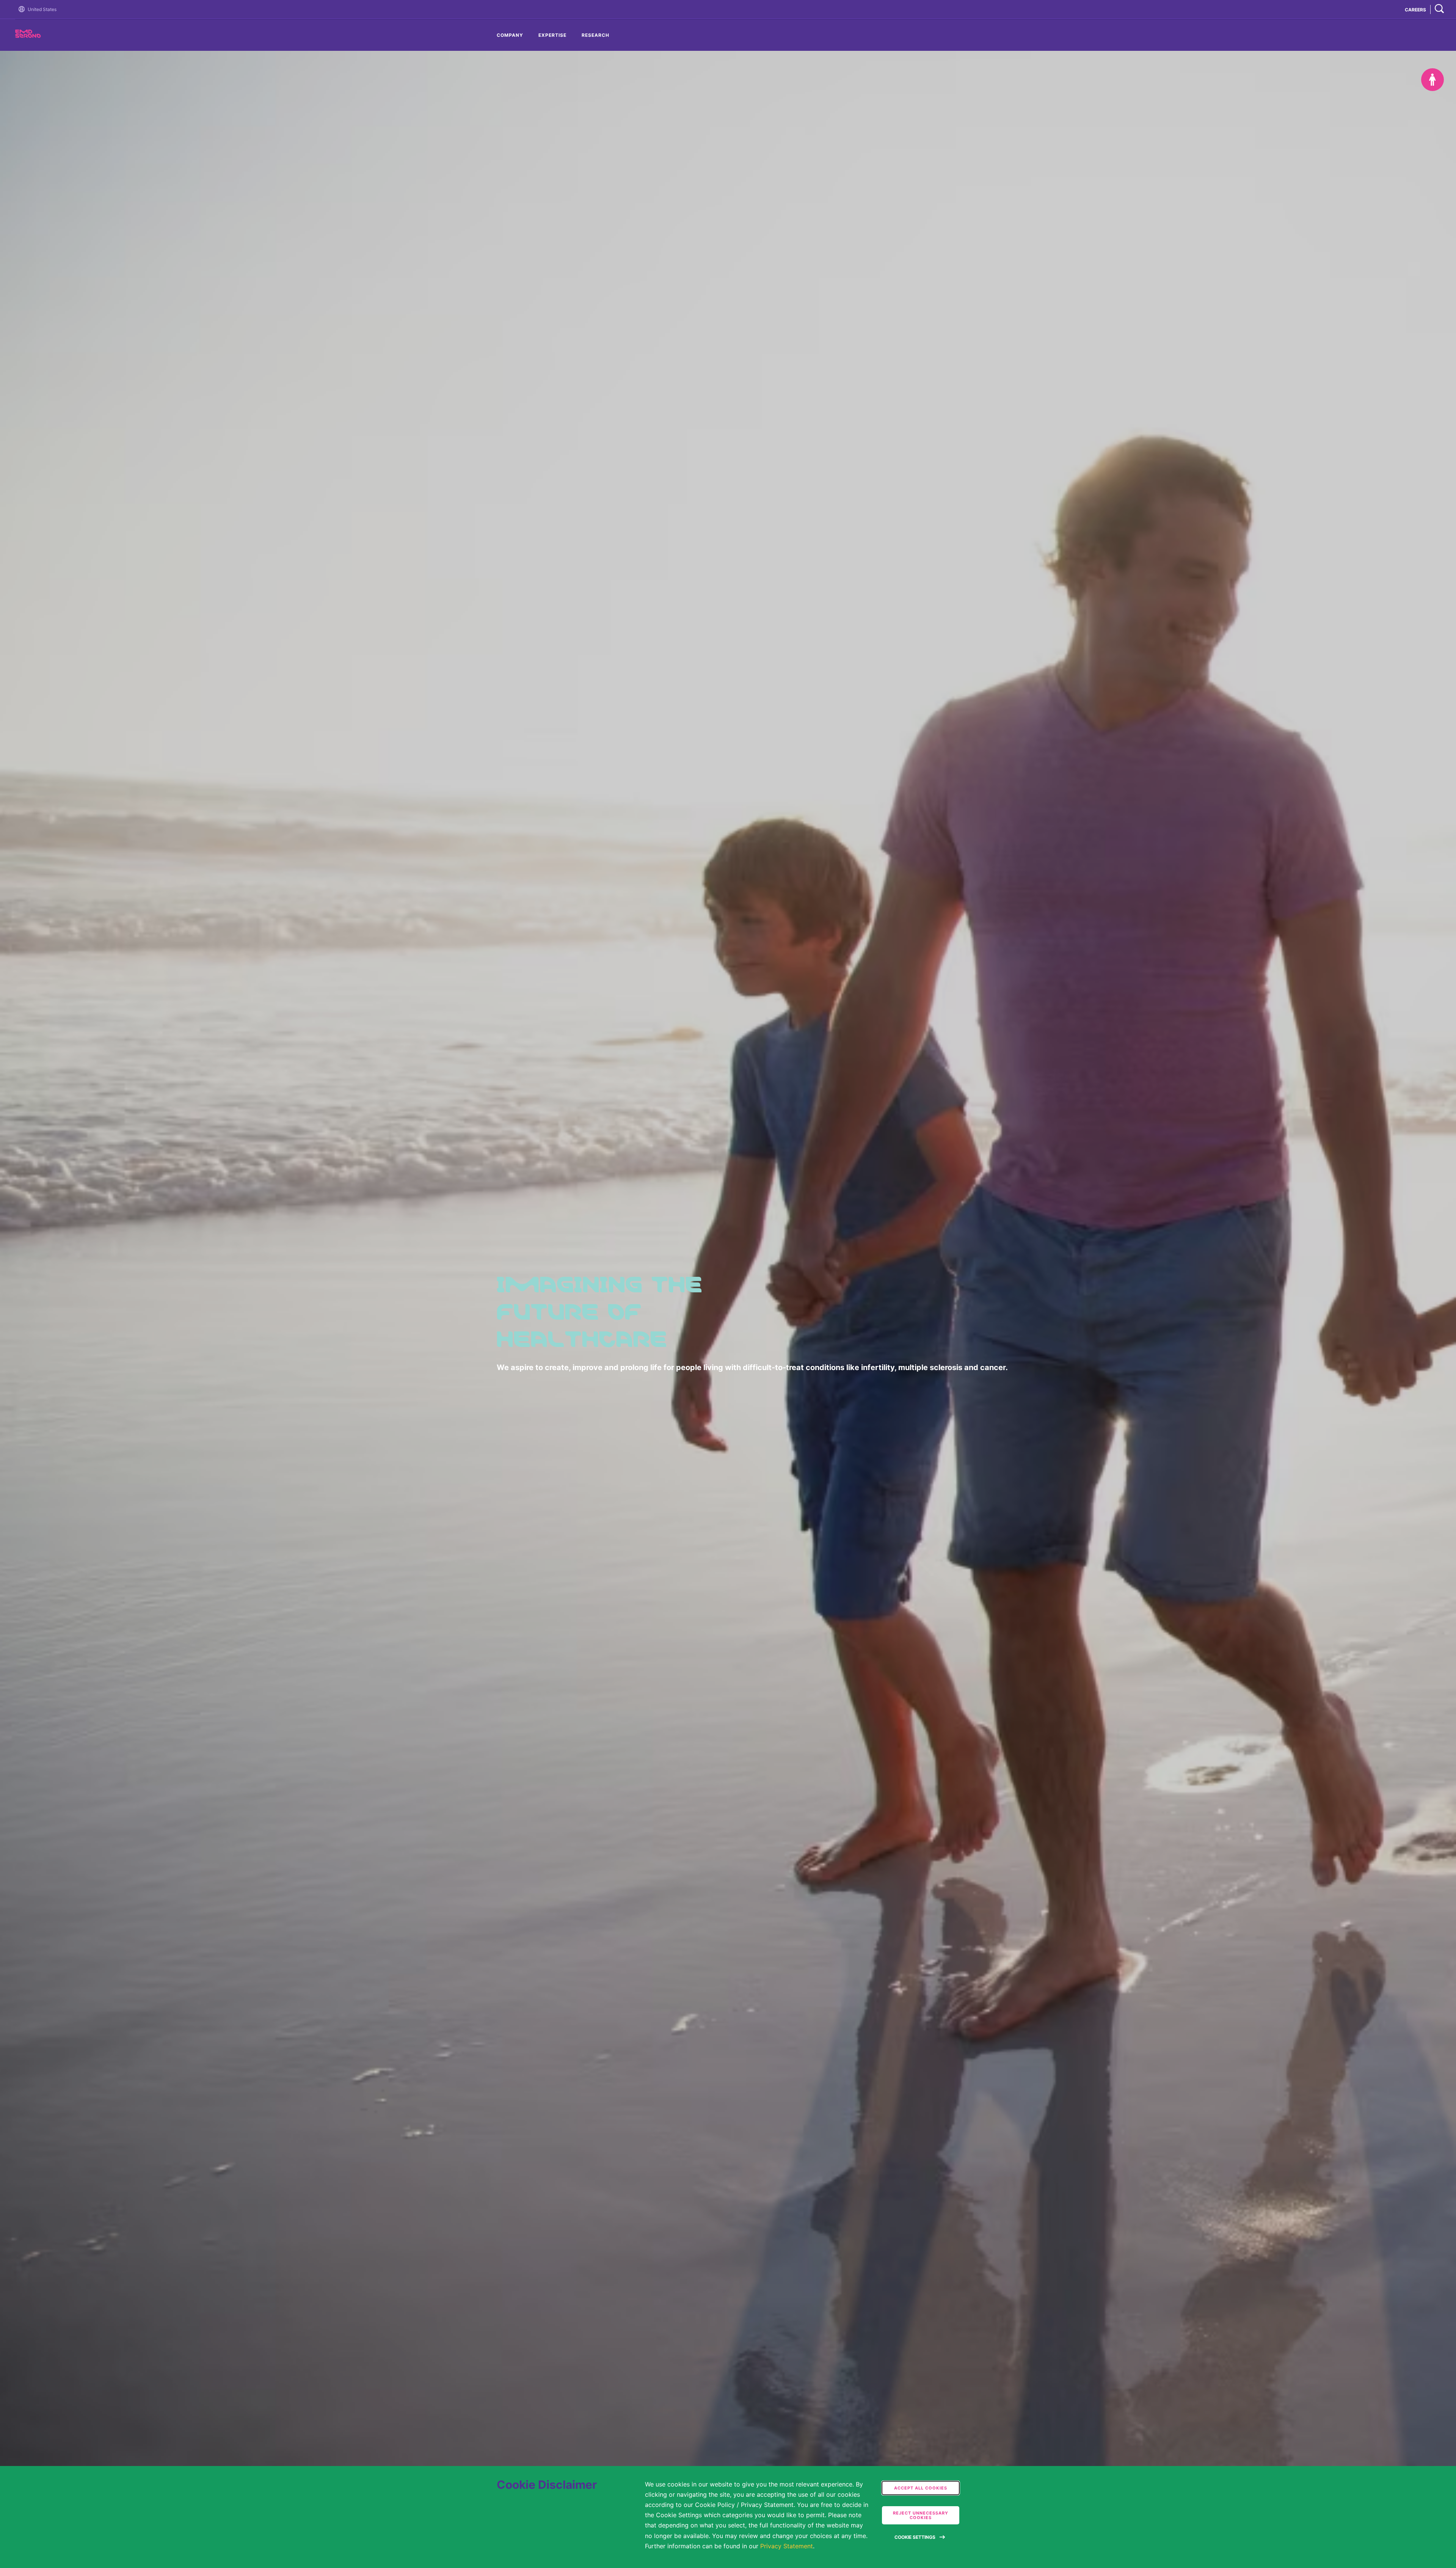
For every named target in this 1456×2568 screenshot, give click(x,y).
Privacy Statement (787, 2546)
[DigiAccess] (1432, 80)
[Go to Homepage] (23, 9)
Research (595, 35)
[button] (23, 9)
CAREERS (1415, 10)
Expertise (552, 35)
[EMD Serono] (42, 36)
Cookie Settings (915, 2537)
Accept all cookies (921, 2488)
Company (510, 35)
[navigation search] (1439, 9)
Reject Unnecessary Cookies (921, 2515)
